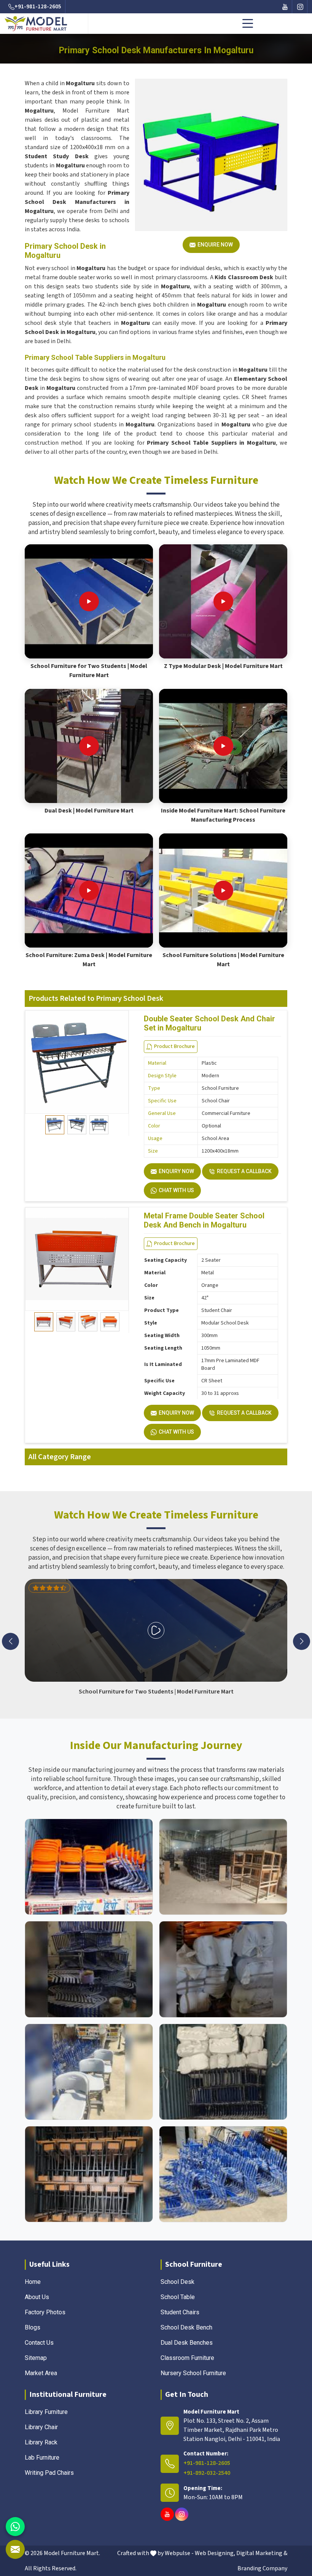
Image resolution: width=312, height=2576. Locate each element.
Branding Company (262, 2568)
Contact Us (39, 2343)
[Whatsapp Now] (15, 2527)
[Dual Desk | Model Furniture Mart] (89, 746)
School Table (178, 2297)
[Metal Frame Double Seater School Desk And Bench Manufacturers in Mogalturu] (77, 1259)
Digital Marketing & (262, 2553)
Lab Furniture (42, 2458)
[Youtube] (285, 7)
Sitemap (36, 2358)
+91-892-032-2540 (207, 2473)
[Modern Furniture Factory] (223, 1867)
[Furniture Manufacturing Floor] (89, 1969)
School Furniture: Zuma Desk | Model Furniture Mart (89, 960)
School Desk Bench (186, 2327)
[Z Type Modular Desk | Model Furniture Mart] (223, 601)
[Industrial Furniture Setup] (89, 2072)
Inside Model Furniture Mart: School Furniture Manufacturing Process (223, 815)
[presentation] (10, 1641)
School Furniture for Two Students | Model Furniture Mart (89, 671)
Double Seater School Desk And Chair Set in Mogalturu (209, 1023)
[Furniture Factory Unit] (89, 1867)
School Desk (177, 2282)
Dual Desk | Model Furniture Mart (89, 811)
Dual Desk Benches (187, 2343)
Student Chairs (180, 2312)
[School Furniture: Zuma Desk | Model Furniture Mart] (89, 890)
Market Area (41, 2373)
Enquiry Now (176, 1171)
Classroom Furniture (187, 2358)
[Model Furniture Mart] (45, 24)
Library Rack (41, 2442)
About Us (37, 2297)
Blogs (33, 2327)
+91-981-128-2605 (38, 7)
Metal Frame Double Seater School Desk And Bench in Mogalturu (204, 1220)
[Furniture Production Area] (89, 2174)
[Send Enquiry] (15, 2549)
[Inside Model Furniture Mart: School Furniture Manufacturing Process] (223, 746)
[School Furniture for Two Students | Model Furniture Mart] (89, 601)
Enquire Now (215, 245)
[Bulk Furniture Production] (223, 1969)
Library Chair (41, 2427)
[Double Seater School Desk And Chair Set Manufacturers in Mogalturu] (77, 1062)
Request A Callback (244, 1171)
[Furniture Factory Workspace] (223, 2072)
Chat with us (176, 1190)
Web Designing (214, 2553)
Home (33, 2282)
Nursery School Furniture (193, 2373)
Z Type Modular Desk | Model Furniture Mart (223, 666)
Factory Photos (45, 2312)
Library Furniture (46, 2412)
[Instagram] (300, 7)
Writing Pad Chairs (49, 2473)
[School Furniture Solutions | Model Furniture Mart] (223, 890)
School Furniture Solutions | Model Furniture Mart (223, 960)
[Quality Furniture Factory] (223, 2174)
